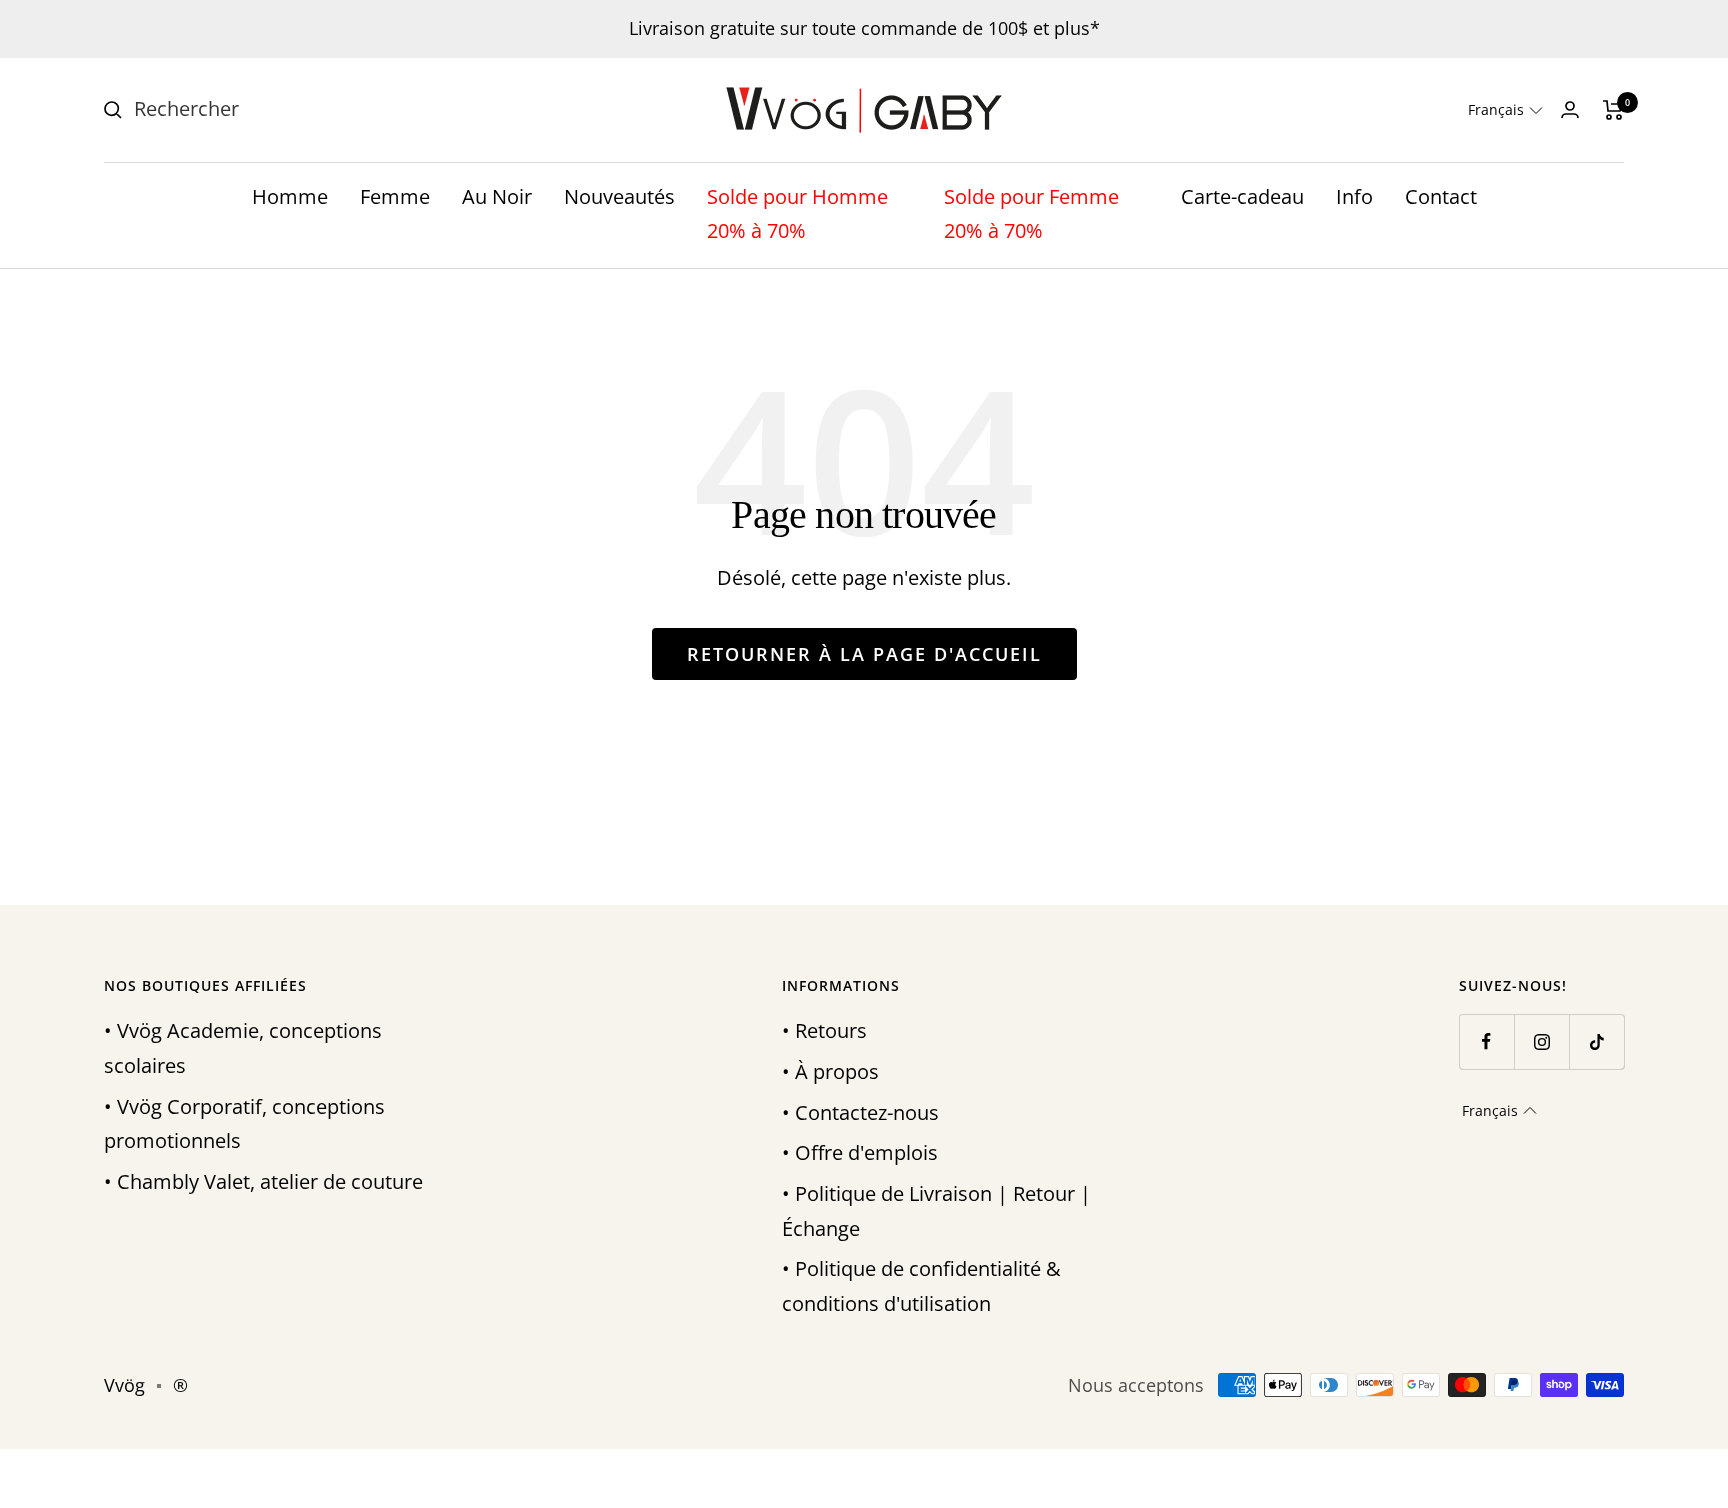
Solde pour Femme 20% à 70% (1031, 214)
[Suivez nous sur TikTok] (1596, 1041)
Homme (290, 196)
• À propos (830, 1071)
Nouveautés (619, 196)
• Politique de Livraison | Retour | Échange (936, 1211)
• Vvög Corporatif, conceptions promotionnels (244, 1124)
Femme (395, 196)
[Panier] (1613, 110)
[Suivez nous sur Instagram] (1541, 1041)
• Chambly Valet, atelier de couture (263, 1181)
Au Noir (497, 196)
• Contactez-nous (860, 1112)
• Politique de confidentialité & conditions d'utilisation (921, 1286)
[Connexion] (1570, 109)
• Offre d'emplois (860, 1152)
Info (1354, 196)
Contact (1441, 196)
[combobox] (284, 109)
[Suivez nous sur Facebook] (1486, 1041)
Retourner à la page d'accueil (864, 654)
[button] (1505, 110)
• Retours (824, 1030)
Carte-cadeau (1242, 196)
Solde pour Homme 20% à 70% (797, 214)
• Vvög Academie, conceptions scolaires (243, 1048)
